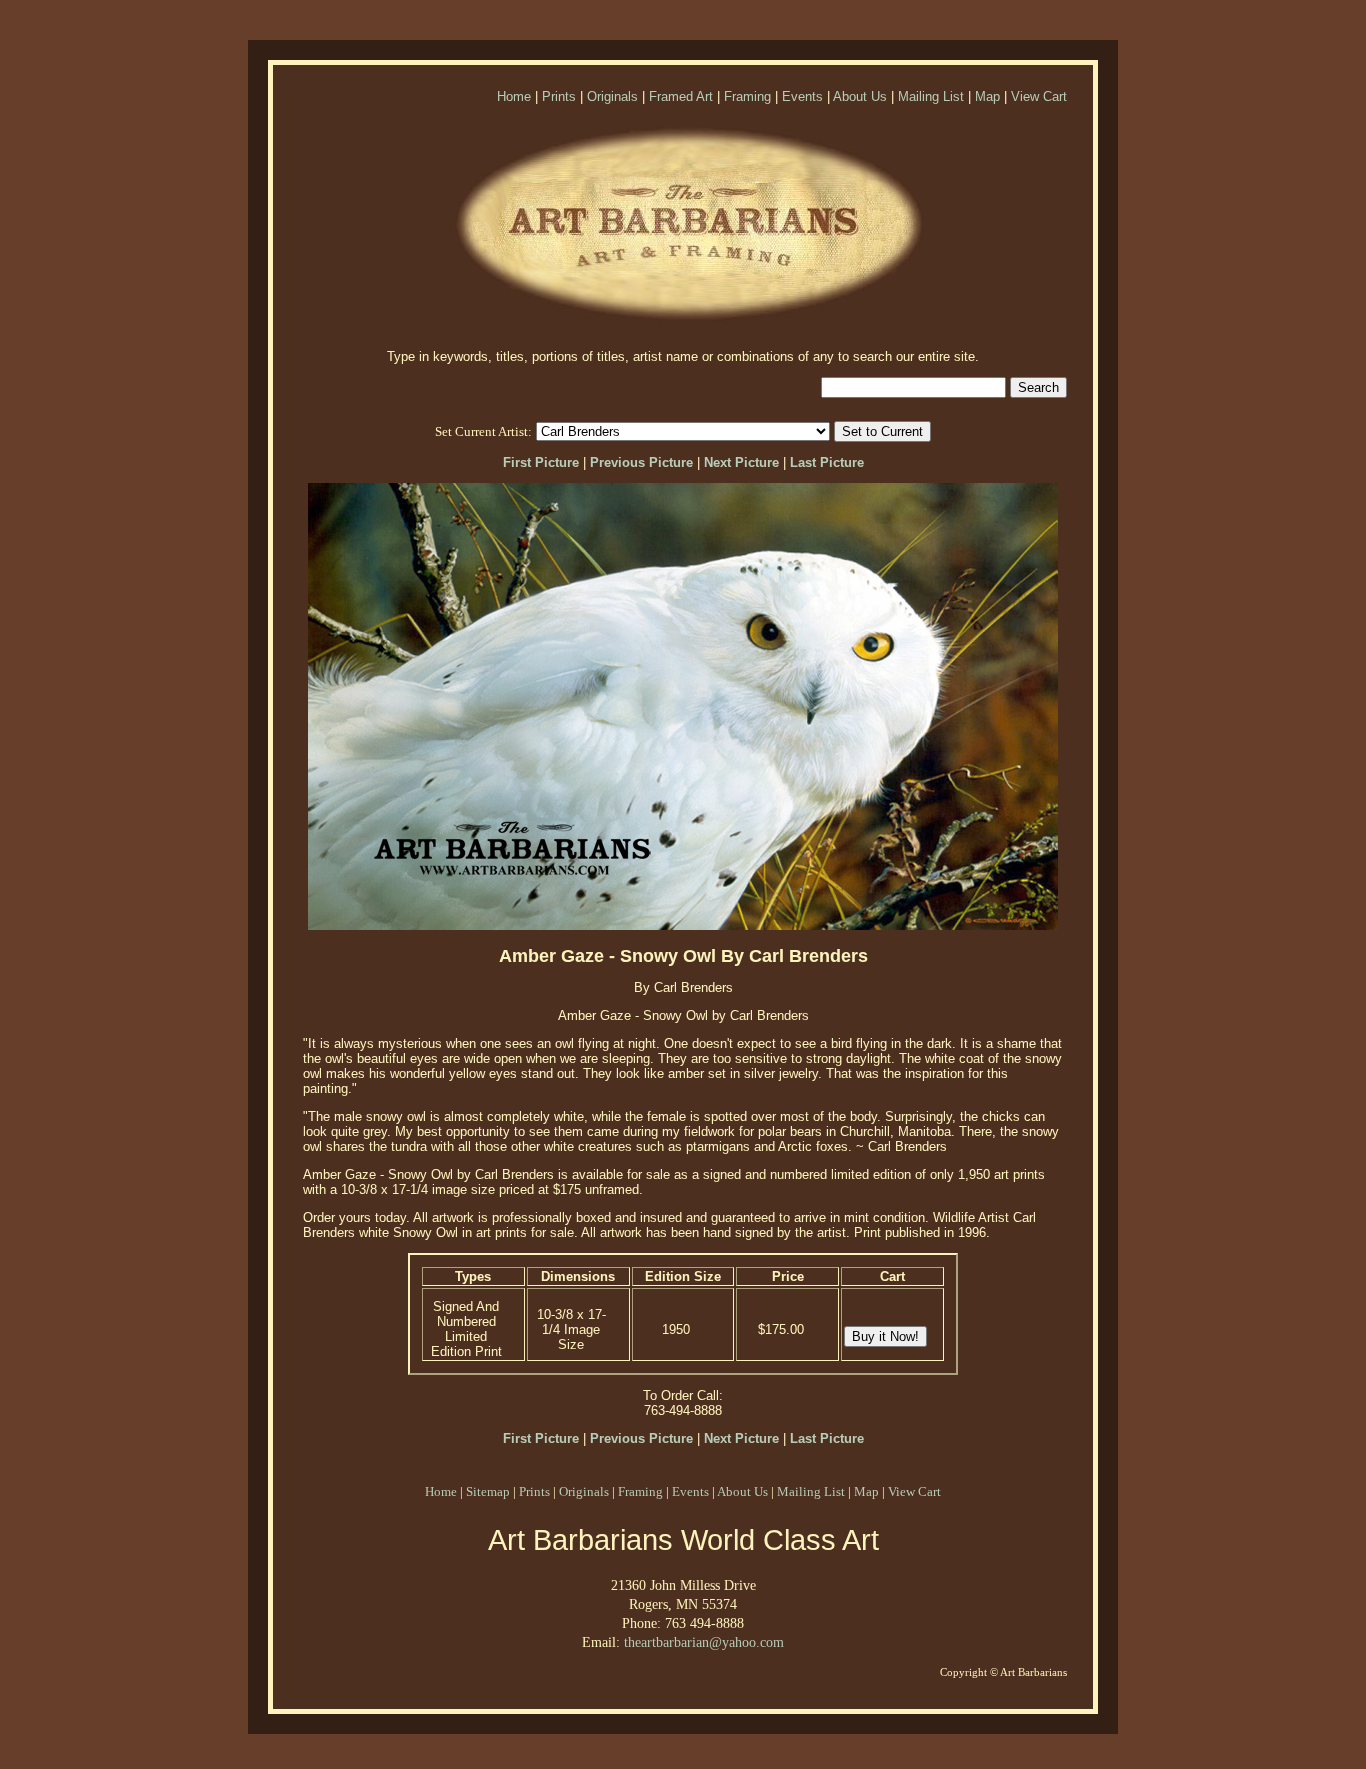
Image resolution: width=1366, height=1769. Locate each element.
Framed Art (681, 96)
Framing (747, 96)
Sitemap (488, 1491)
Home (514, 96)
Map (987, 96)
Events (802, 96)
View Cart (1039, 96)
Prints (559, 96)
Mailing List (931, 96)
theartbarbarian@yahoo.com (704, 1642)
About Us (860, 96)
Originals (612, 96)
